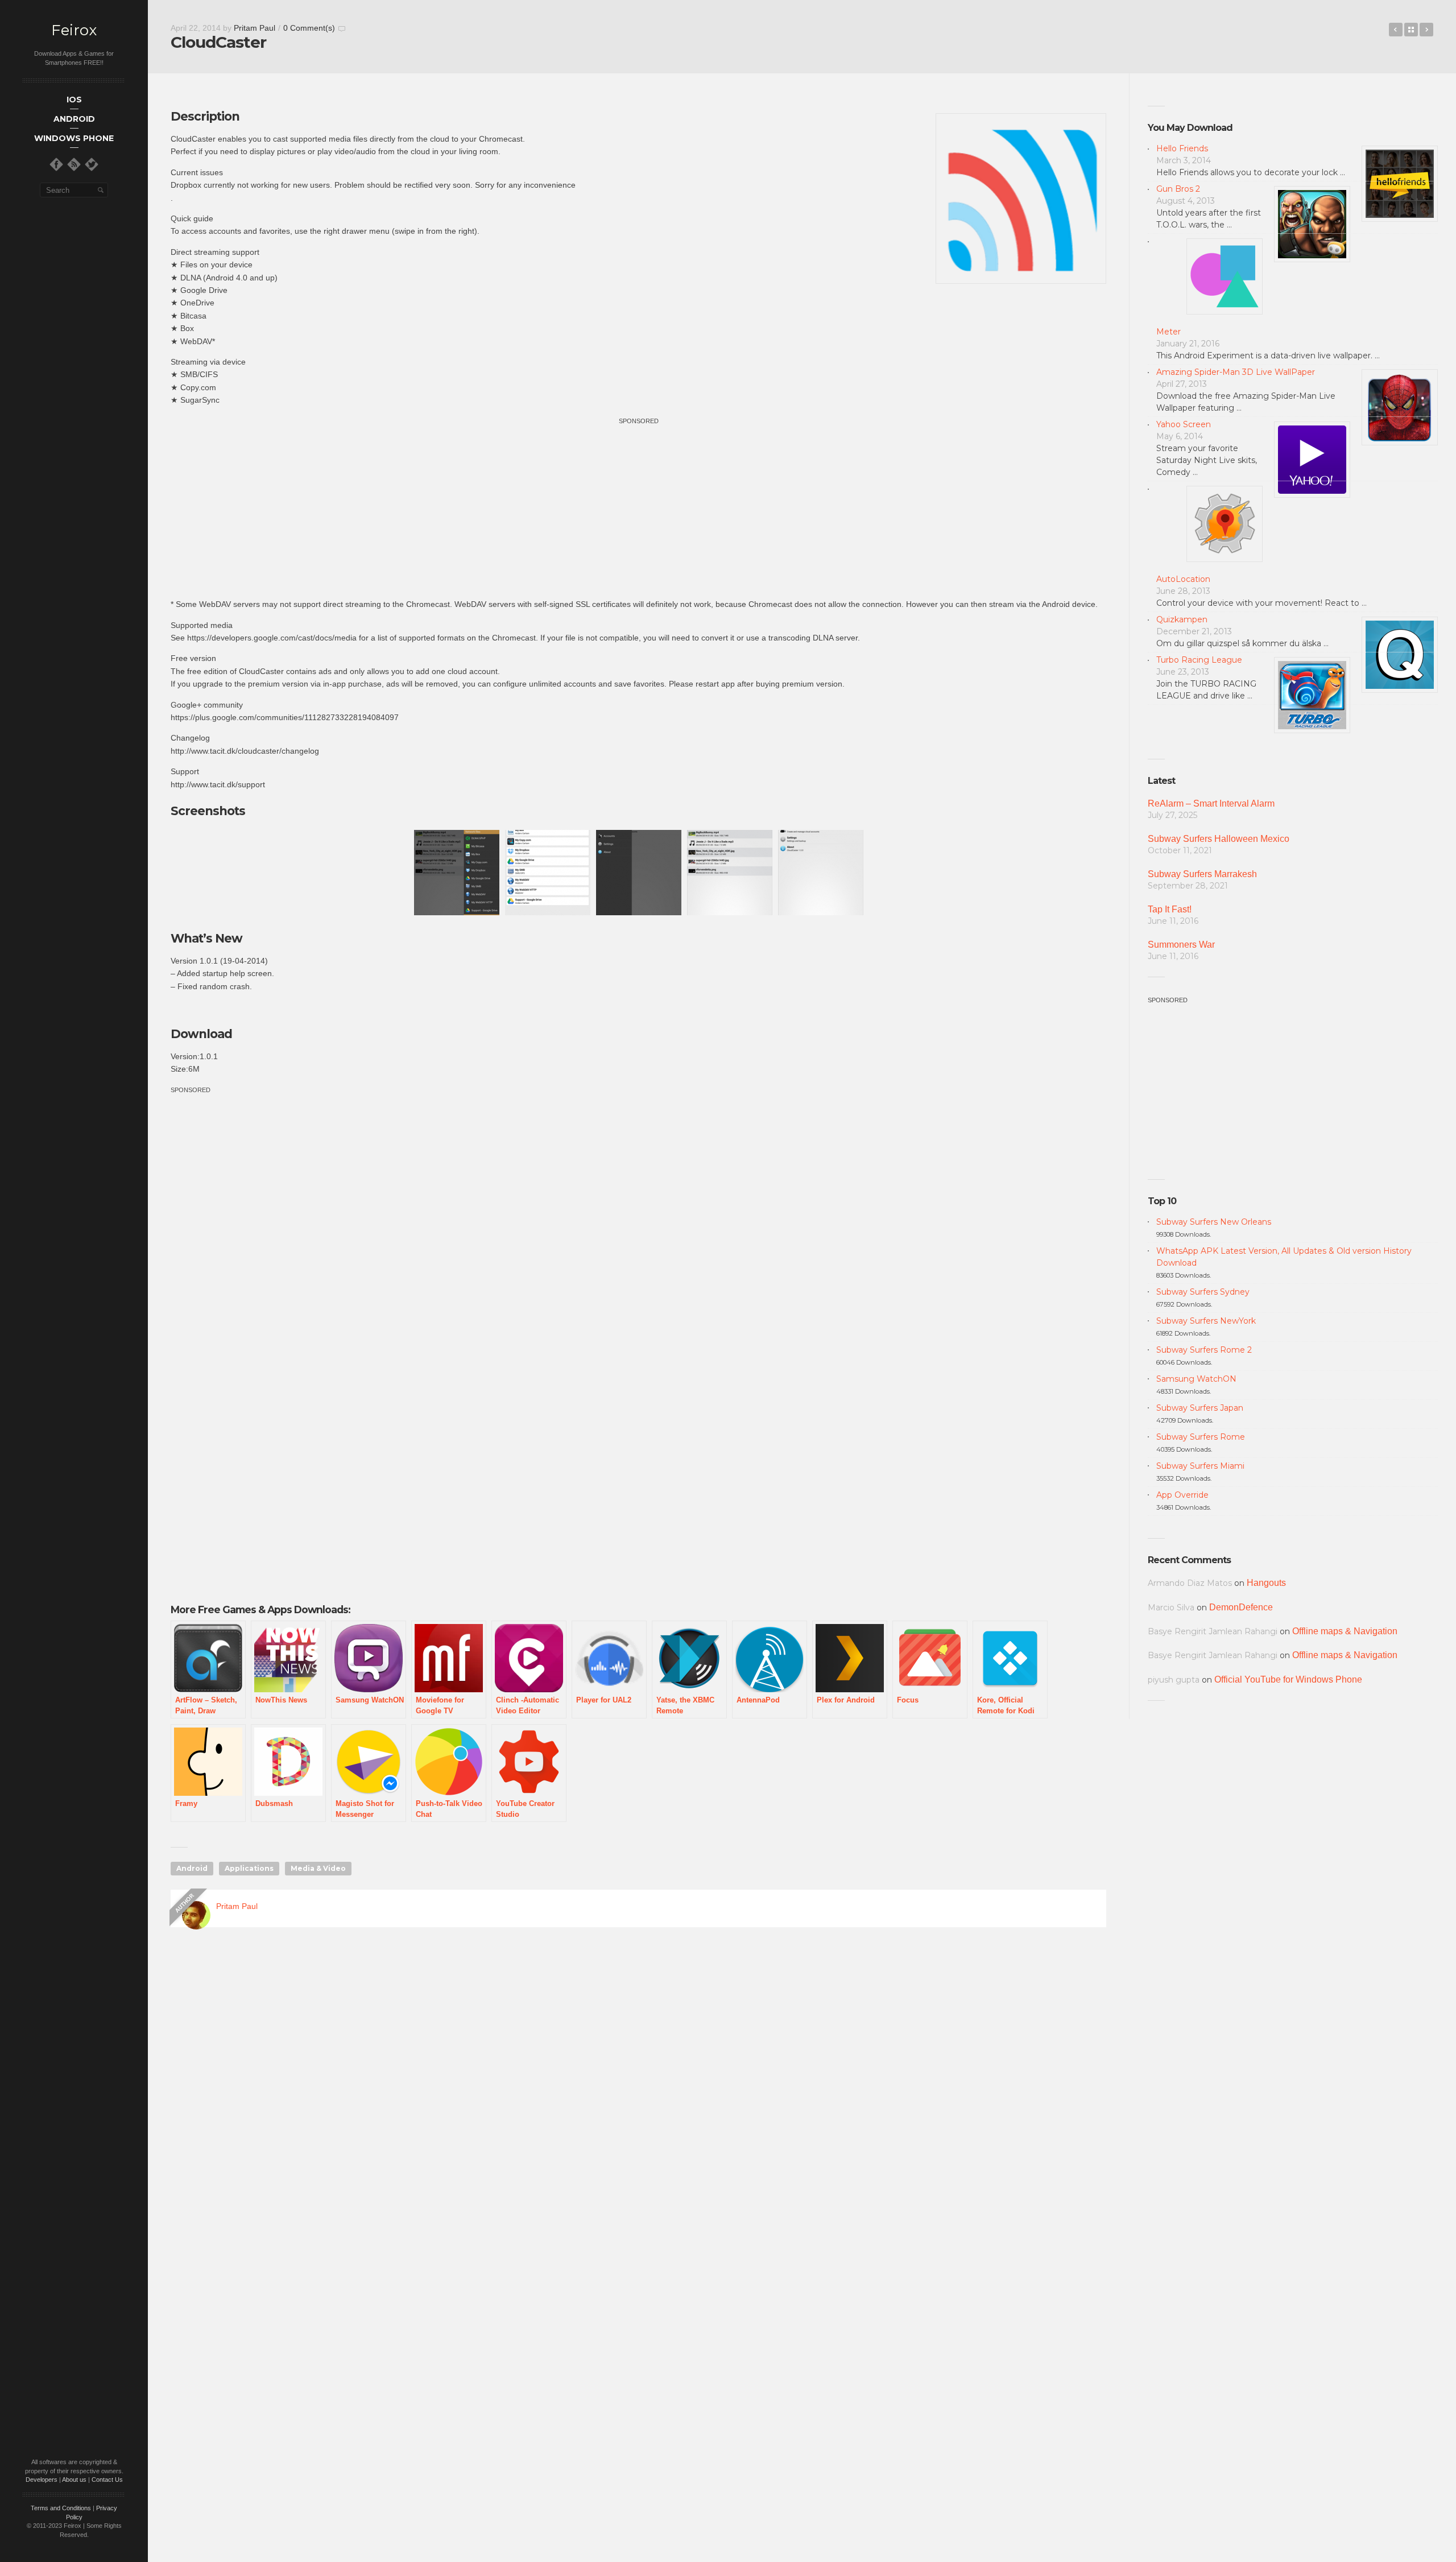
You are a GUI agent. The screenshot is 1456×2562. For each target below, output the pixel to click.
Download (201, 1034)
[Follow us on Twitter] (92, 164)
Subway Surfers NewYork (1206, 1321)
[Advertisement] (639, 507)
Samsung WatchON (1196, 1379)
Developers (42, 2480)
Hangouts (1266, 1583)
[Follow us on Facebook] (56, 164)
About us (74, 2480)
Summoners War (1181, 945)
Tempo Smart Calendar (1426, 30)
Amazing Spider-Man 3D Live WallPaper (1236, 372)
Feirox (74, 30)
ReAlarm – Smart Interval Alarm (1211, 803)
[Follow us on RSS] (74, 164)
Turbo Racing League (1199, 660)
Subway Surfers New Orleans (1214, 1222)
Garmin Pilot (1396, 30)
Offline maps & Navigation (1345, 1631)
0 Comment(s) (309, 28)
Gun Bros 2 (1178, 189)
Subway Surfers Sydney (1203, 1292)
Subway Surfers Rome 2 (1204, 1350)
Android (192, 1868)
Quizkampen (1182, 619)
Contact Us (107, 2480)
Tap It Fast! (1170, 909)
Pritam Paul (255, 28)
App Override (1182, 1495)
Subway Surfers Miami (1200, 1466)
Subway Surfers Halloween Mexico (1219, 839)
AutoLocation (1183, 579)
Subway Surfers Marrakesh (1202, 874)
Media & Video (318, 1868)
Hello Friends (1182, 148)
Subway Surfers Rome (1201, 1437)
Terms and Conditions (61, 2508)
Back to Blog (1411, 30)
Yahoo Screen (1184, 424)
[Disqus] (638, 2100)
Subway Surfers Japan (1200, 1408)
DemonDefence (1241, 1607)
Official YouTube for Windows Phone (1288, 1679)
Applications (249, 1868)
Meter (1168, 332)
